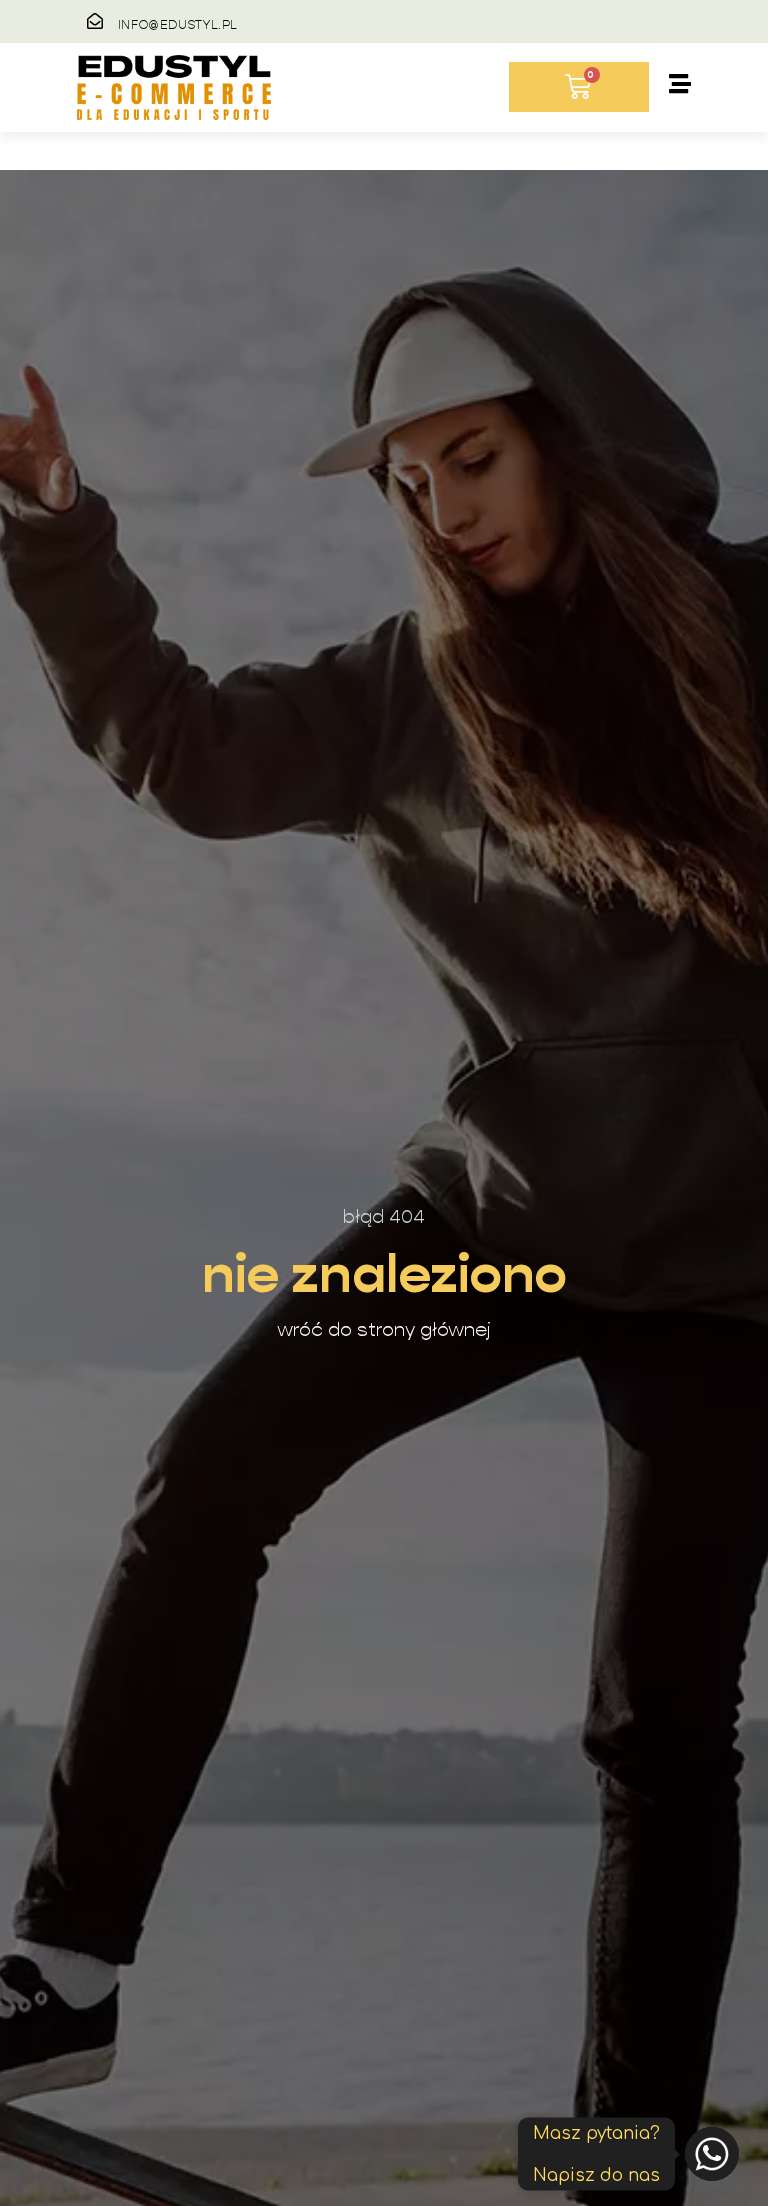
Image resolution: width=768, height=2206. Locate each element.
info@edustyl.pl (178, 24)
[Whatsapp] (712, 2154)
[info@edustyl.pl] (95, 21)
